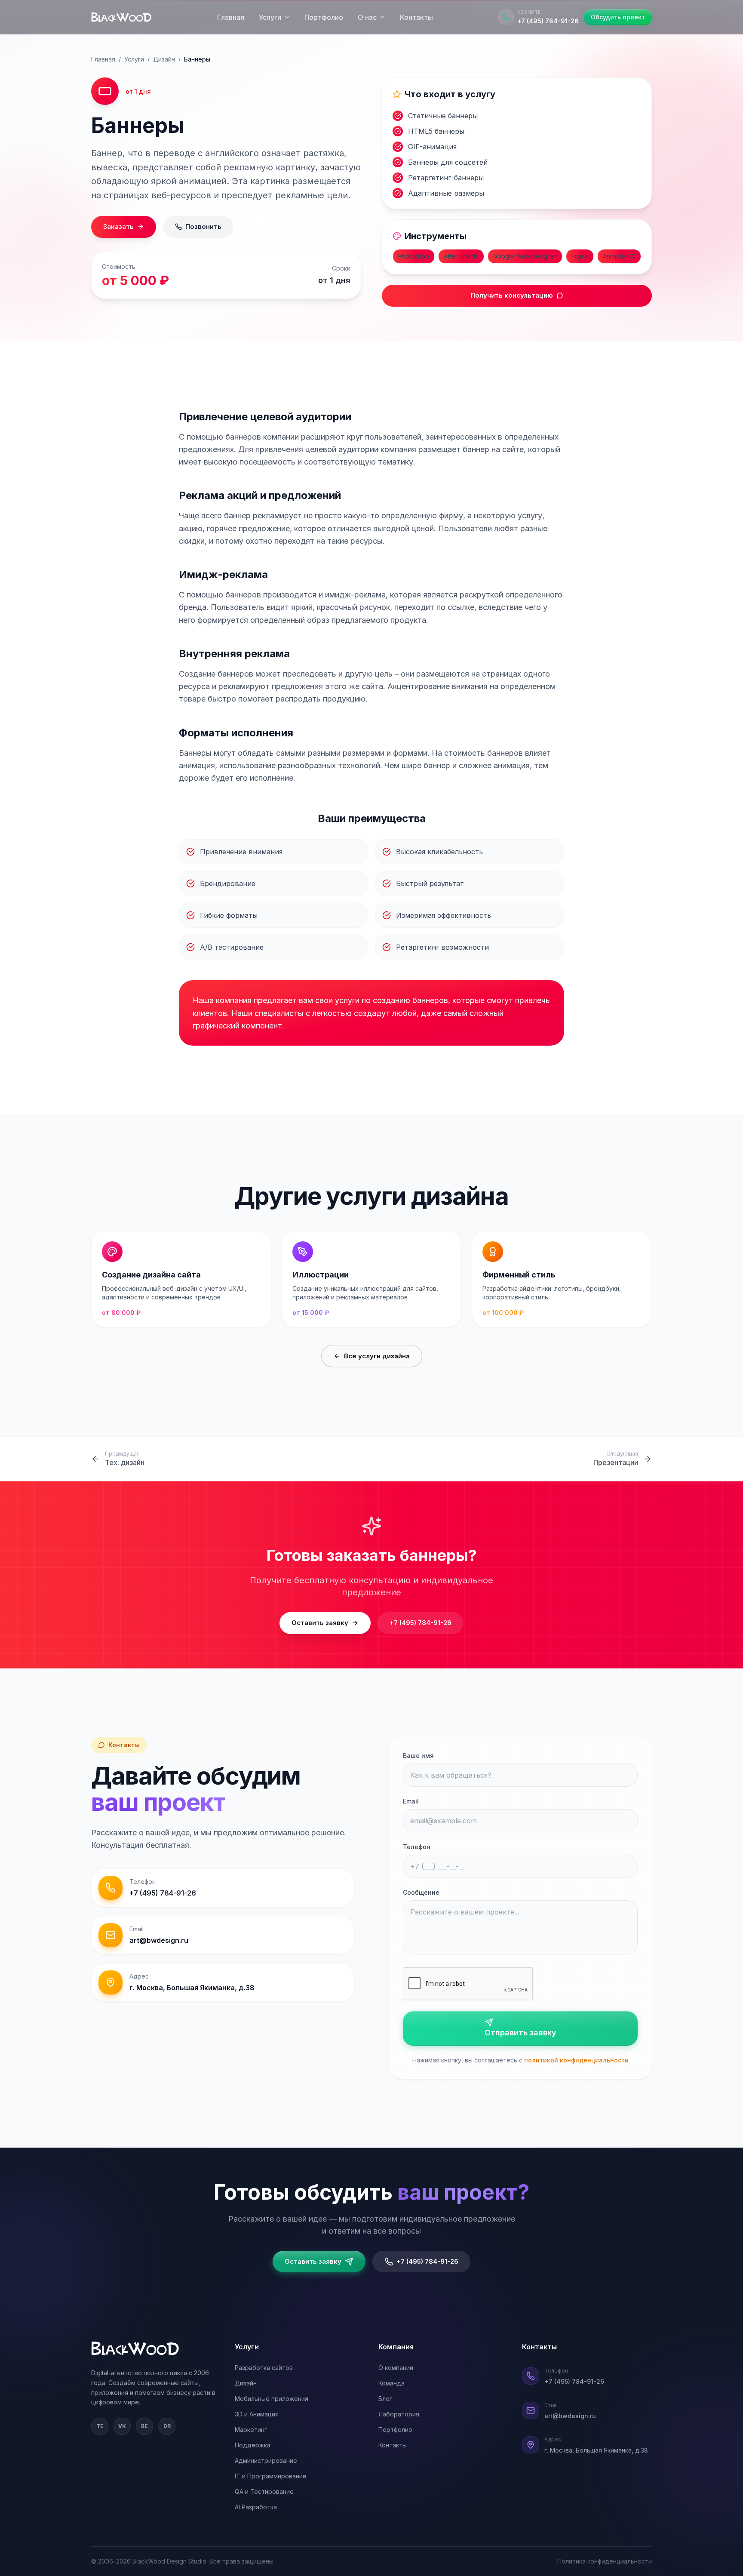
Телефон (417, 1847)
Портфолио (324, 17)
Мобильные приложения (272, 2399)
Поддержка (253, 2445)
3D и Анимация (257, 2414)
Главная (231, 17)
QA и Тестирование (264, 2491)
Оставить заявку (320, 1623)
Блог (385, 2399)
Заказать (118, 226)
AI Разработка (256, 2507)
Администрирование (266, 2461)
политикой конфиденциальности (576, 2060)
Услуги (270, 17)
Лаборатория (399, 2414)
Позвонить (203, 226)
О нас (367, 17)
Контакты (416, 17)
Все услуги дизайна (377, 1356)
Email (411, 1801)
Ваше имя (418, 1756)
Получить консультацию (512, 295)
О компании (396, 2368)
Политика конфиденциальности (605, 2561)
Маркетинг (251, 2430)
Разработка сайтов (264, 2368)
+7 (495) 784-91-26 (421, 1623)
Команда (391, 2383)
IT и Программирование (271, 2476)
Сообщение (421, 1892)
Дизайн (164, 59)
